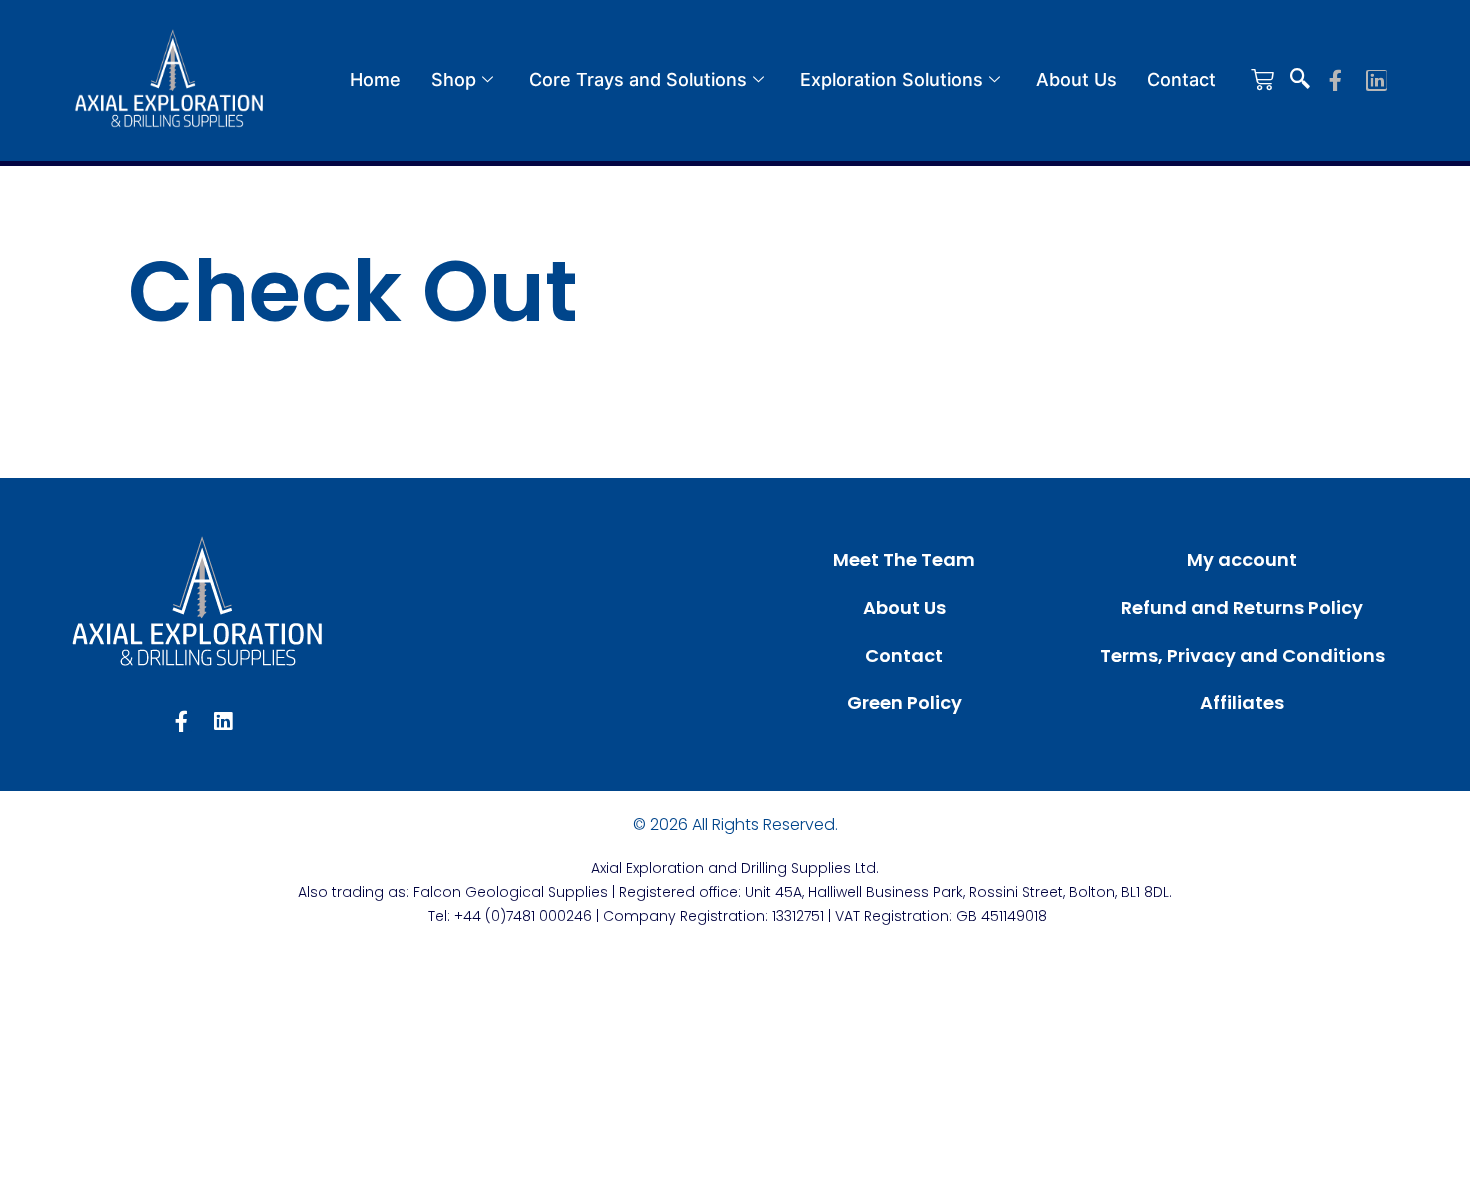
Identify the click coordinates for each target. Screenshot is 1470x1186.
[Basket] (1262, 79)
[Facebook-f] (1335, 80)
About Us (1076, 79)
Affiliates (1242, 702)
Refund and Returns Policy (1242, 607)
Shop (453, 79)
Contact (1181, 79)
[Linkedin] (1376, 80)
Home (375, 79)
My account (1242, 559)
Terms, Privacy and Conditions (1242, 655)
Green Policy (904, 702)
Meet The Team (904, 559)
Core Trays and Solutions (638, 79)
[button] (1300, 80)
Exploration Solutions (891, 79)
